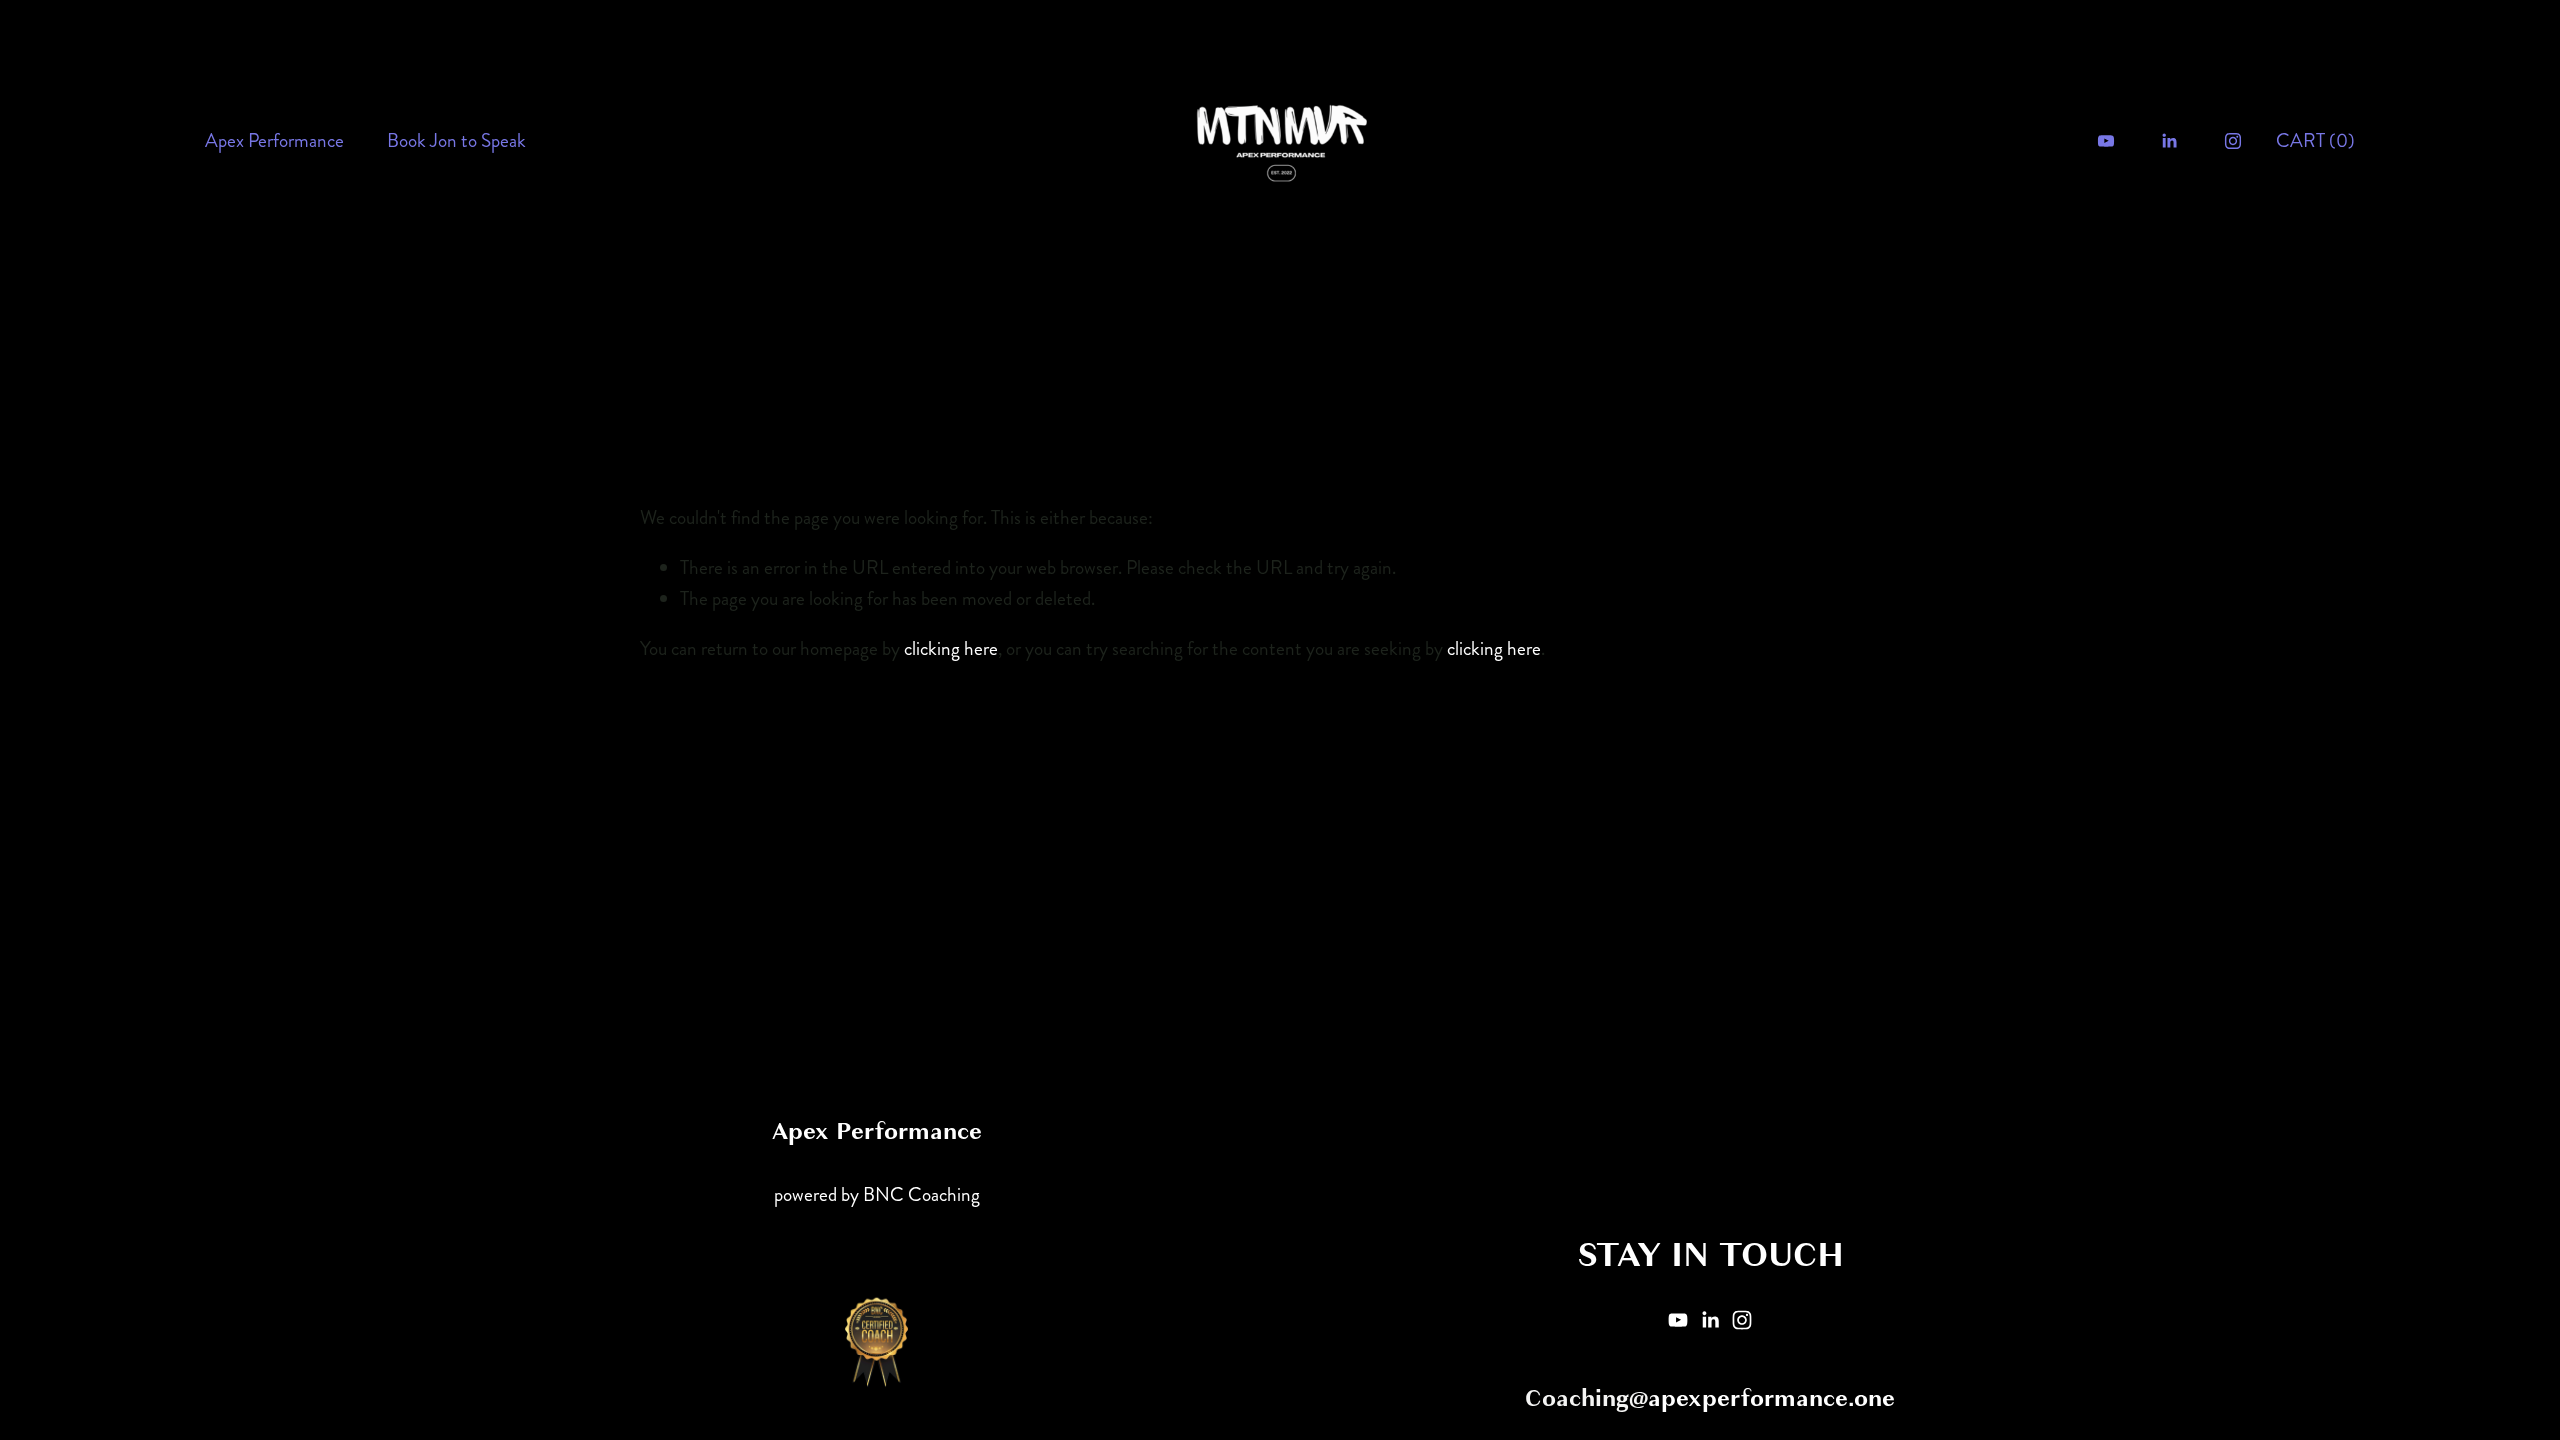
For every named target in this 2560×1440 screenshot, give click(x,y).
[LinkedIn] (2169, 141)
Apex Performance (274, 140)
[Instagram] (2233, 141)
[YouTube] (2106, 141)
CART (2315, 140)
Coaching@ (1586, 1399)
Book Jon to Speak (456, 140)
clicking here (951, 648)
